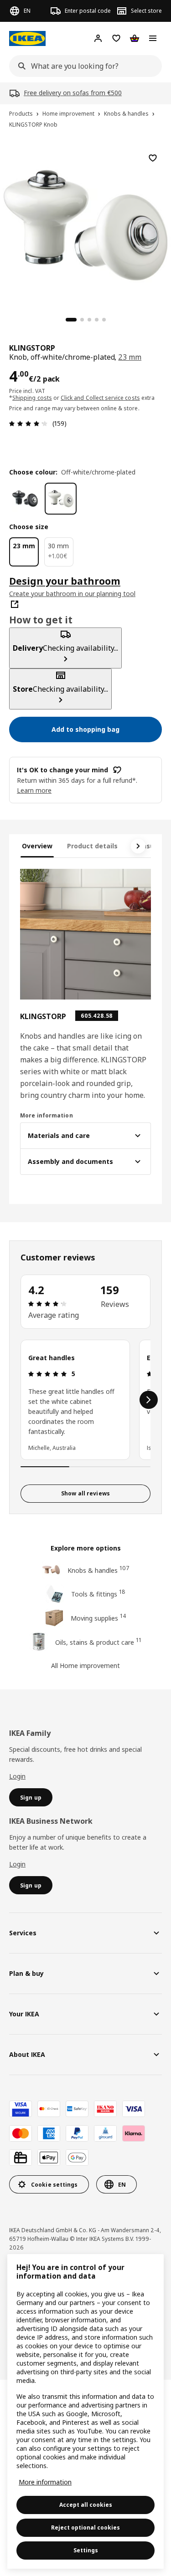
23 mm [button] (130, 357)
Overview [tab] (37, 846)
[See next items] (138, 846)
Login (17, 1776)
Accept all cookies (86, 2505)
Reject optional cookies (85, 2528)
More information (45, 2482)
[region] (85, 224)
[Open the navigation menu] (153, 38)
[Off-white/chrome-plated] (61, 499)
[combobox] (83, 66)
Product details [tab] (92, 846)
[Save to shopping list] (153, 158)
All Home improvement (85, 1665)
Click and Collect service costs (100, 398)
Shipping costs (32, 398)
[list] (85, 1400)
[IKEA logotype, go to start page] (27, 38)
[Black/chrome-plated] (25, 499)
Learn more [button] (34, 790)
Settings (86, 2550)
